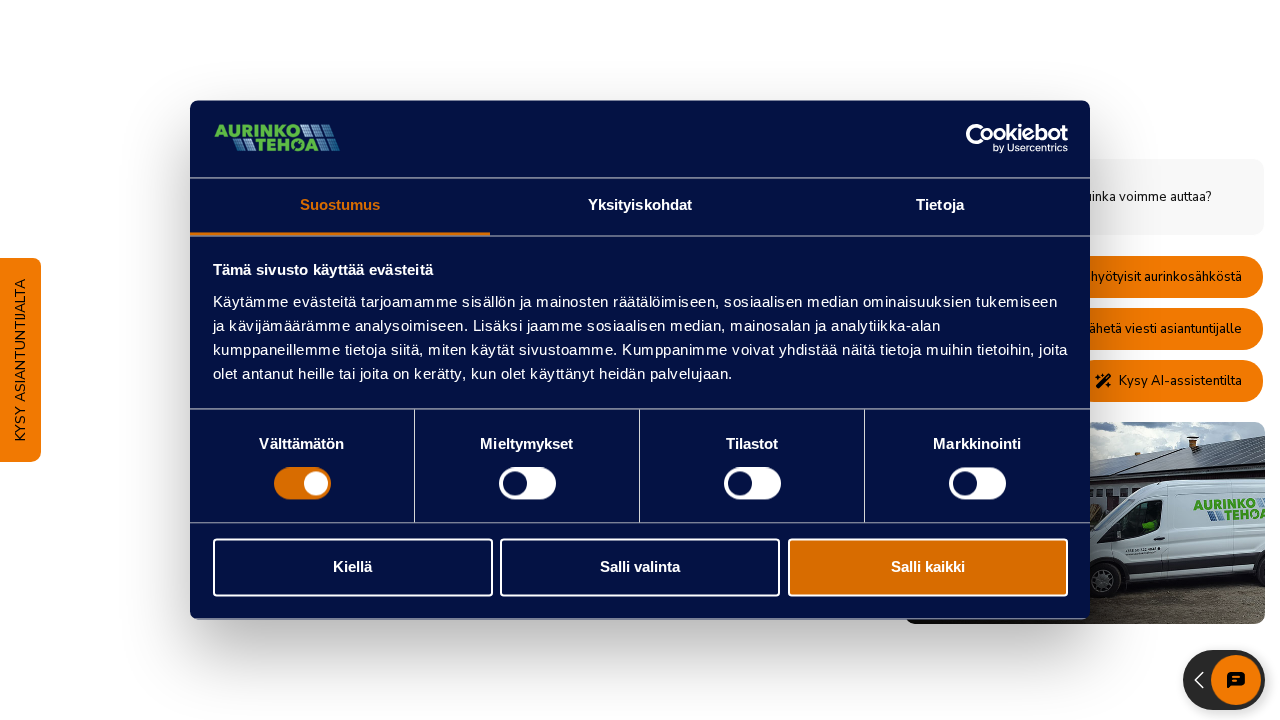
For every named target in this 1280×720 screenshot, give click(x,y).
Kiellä (352, 566)
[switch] (527, 484)
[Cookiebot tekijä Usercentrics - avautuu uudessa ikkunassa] (980, 139)
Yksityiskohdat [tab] (640, 204)
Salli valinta (640, 566)
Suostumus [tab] (340, 204)
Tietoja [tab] (940, 204)
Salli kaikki (928, 566)
